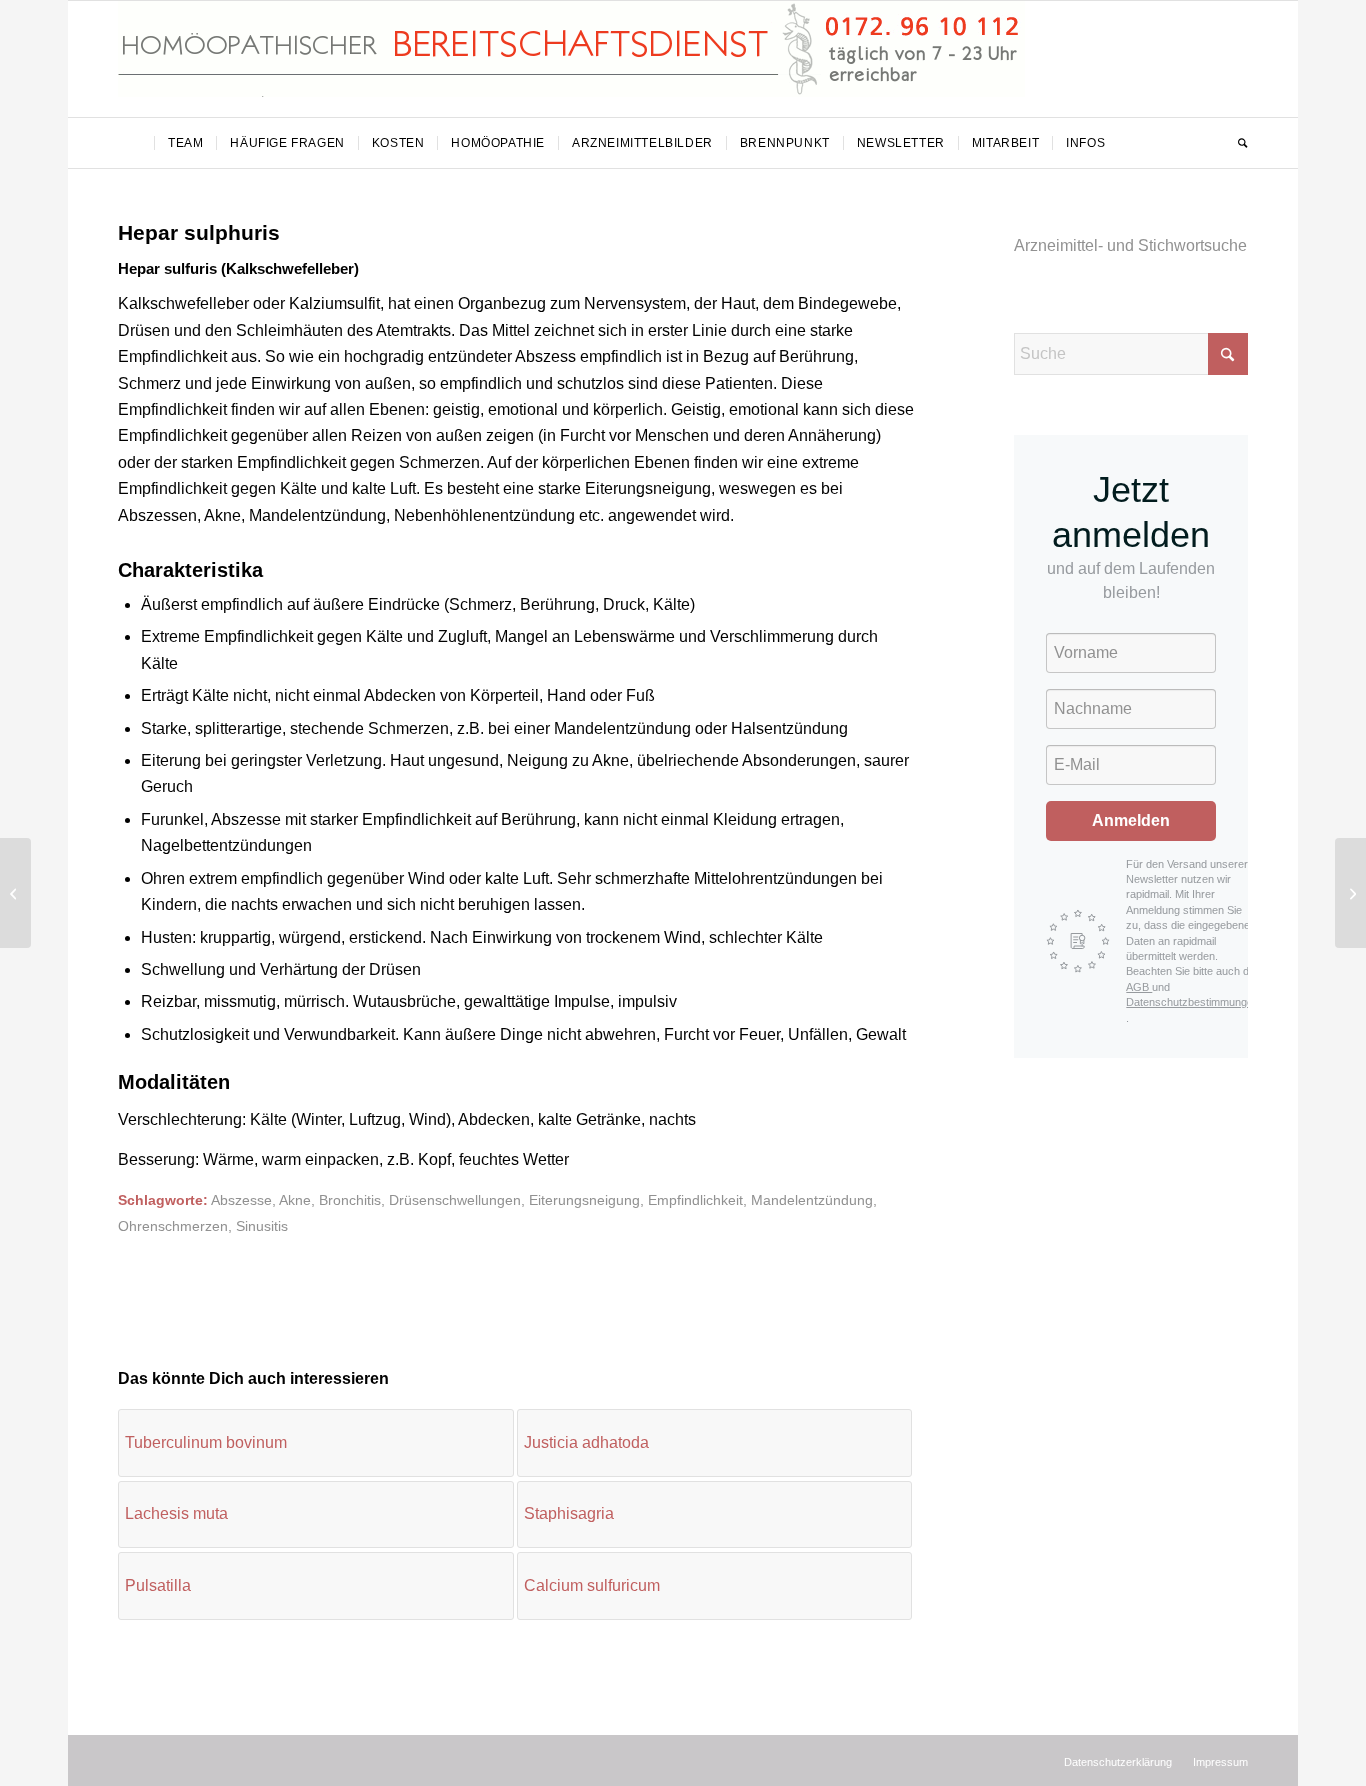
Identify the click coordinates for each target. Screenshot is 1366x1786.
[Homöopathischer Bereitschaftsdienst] (571, 59)
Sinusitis (262, 1226)
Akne (295, 1200)
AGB (1139, 987)
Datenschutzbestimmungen (1192, 1002)
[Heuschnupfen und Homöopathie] (15, 893)
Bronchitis (350, 1200)
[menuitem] (136, 143)
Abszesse (241, 1200)
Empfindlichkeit (695, 1200)
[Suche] (1236, 143)
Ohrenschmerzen (173, 1226)
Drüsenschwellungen (455, 1200)
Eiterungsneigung (584, 1200)
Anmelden (1131, 820)
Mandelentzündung (812, 1200)
